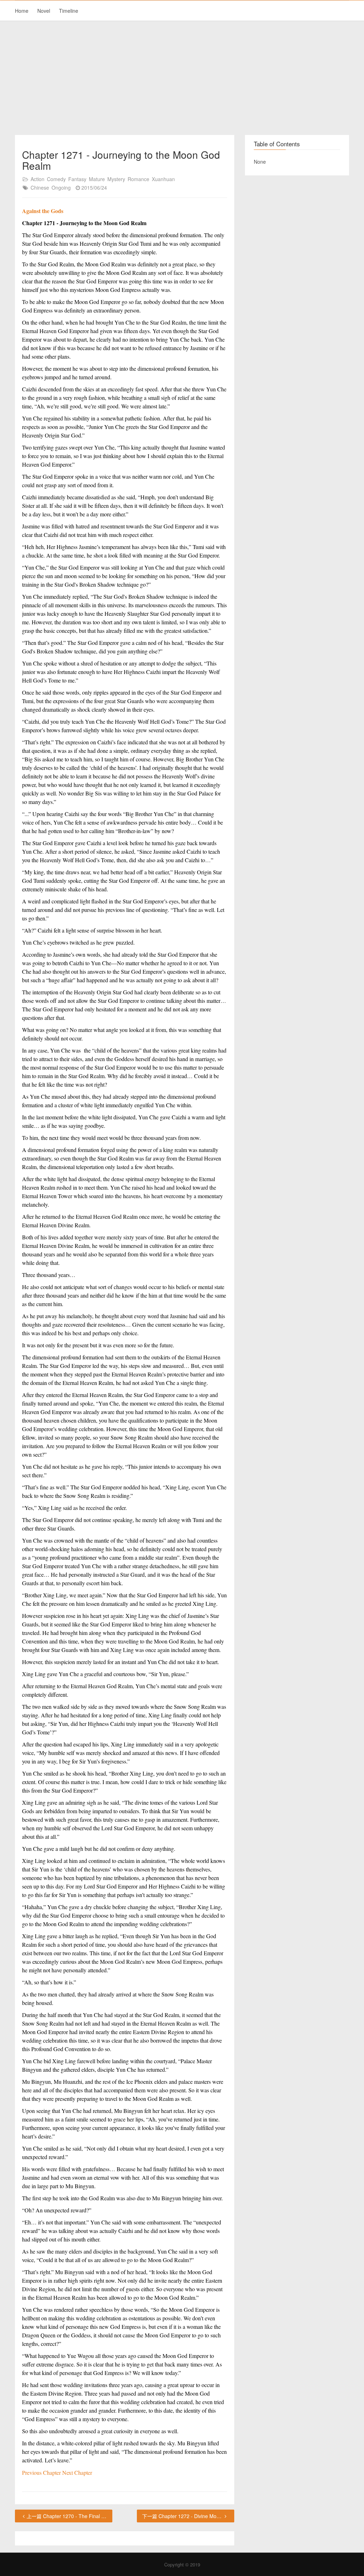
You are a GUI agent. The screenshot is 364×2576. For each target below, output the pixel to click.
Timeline (69, 11)
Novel (44, 11)
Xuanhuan (163, 179)
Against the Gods (43, 211)
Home (22, 11)
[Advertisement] (182, 78)
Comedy (56, 179)
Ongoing (61, 188)
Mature (97, 179)
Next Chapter (77, 2472)
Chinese (40, 188)
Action (38, 179)
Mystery (116, 179)
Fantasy (77, 179)
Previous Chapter (42, 2472)
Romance (138, 179)
